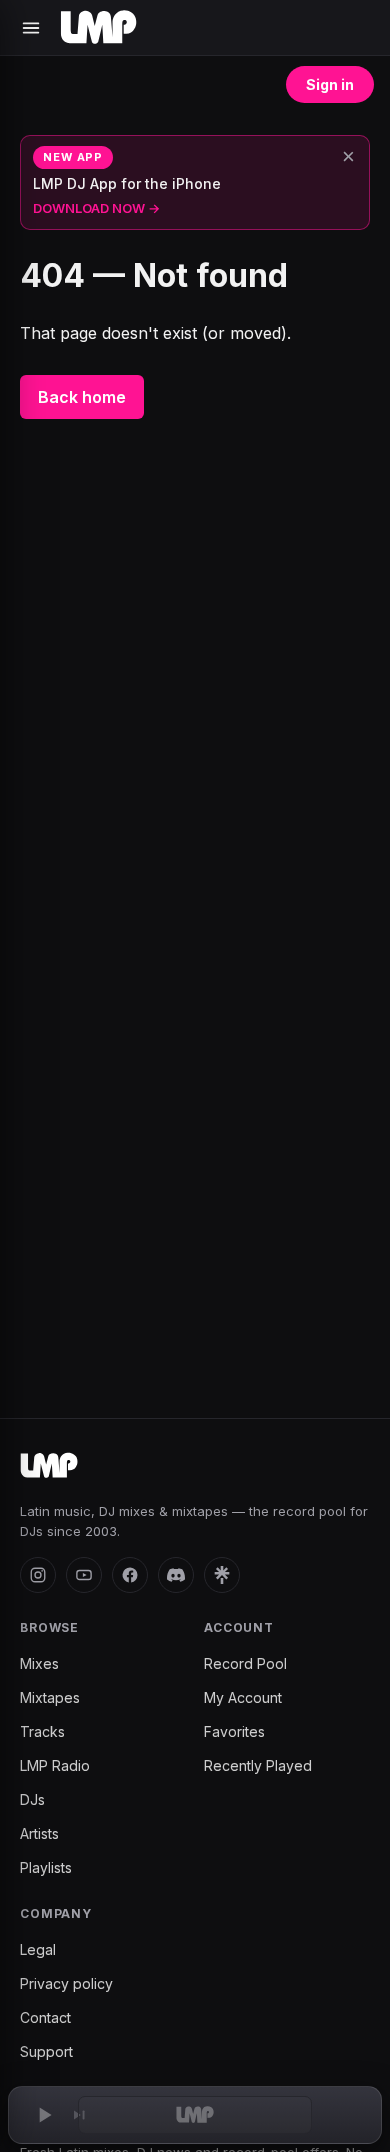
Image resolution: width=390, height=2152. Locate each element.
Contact (45, 2017)
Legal (38, 1949)
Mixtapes (50, 1697)
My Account (243, 1697)
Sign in (330, 84)
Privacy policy (66, 1983)
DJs (32, 1799)
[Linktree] (222, 1575)
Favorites (234, 1731)
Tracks (42, 1731)
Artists (39, 1833)
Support (46, 2051)
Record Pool (245, 1663)
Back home (82, 397)
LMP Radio (55, 1765)
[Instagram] (38, 1575)
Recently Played (258, 1765)
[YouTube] (84, 1575)
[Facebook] (130, 1575)
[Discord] (176, 1575)
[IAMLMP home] (49, 1466)
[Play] (44, 2115)
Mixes (39, 1663)
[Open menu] (31, 28)
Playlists (46, 1867)
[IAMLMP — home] (98, 28)
